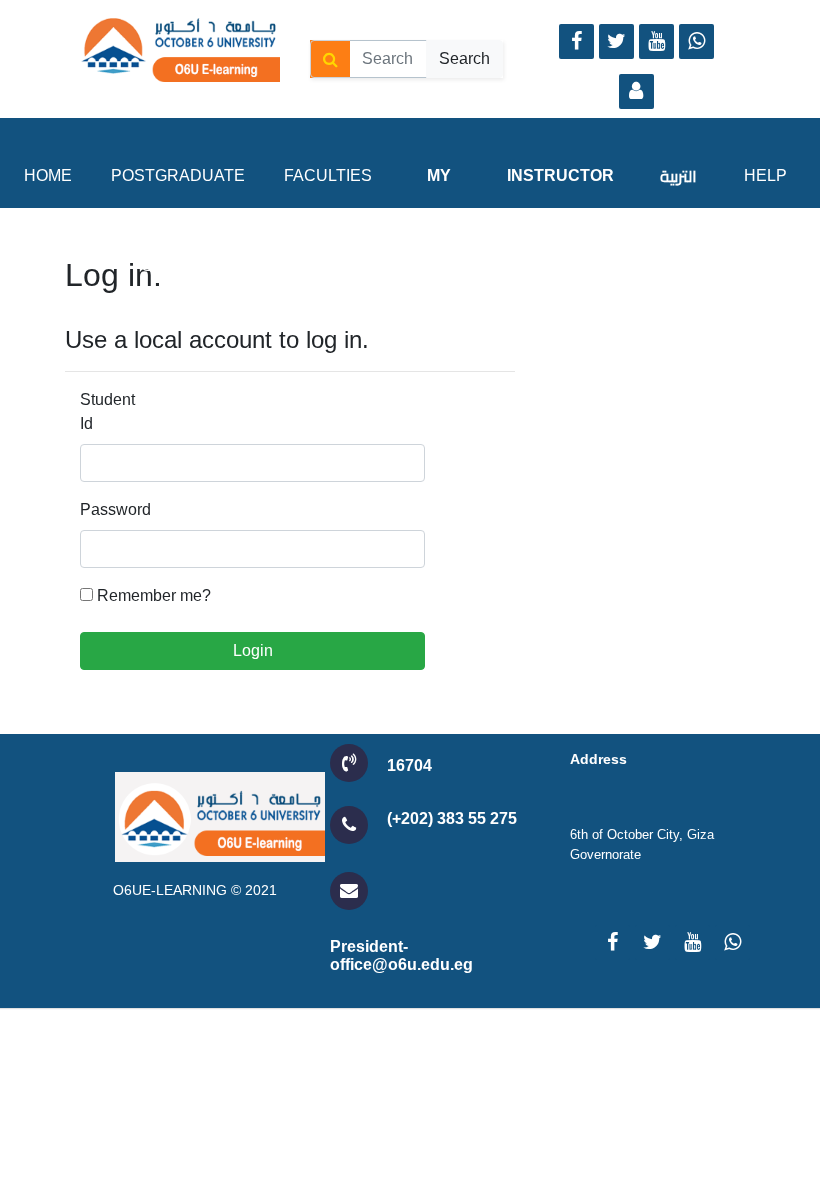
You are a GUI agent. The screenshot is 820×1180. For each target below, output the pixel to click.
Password (110, 509)
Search (464, 58)
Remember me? (154, 595)
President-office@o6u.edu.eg (401, 955)
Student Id (107, 411)
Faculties (328, 175)
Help (765, 175)
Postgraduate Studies (178, 220)
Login (253, 650)
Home (48, 175)
